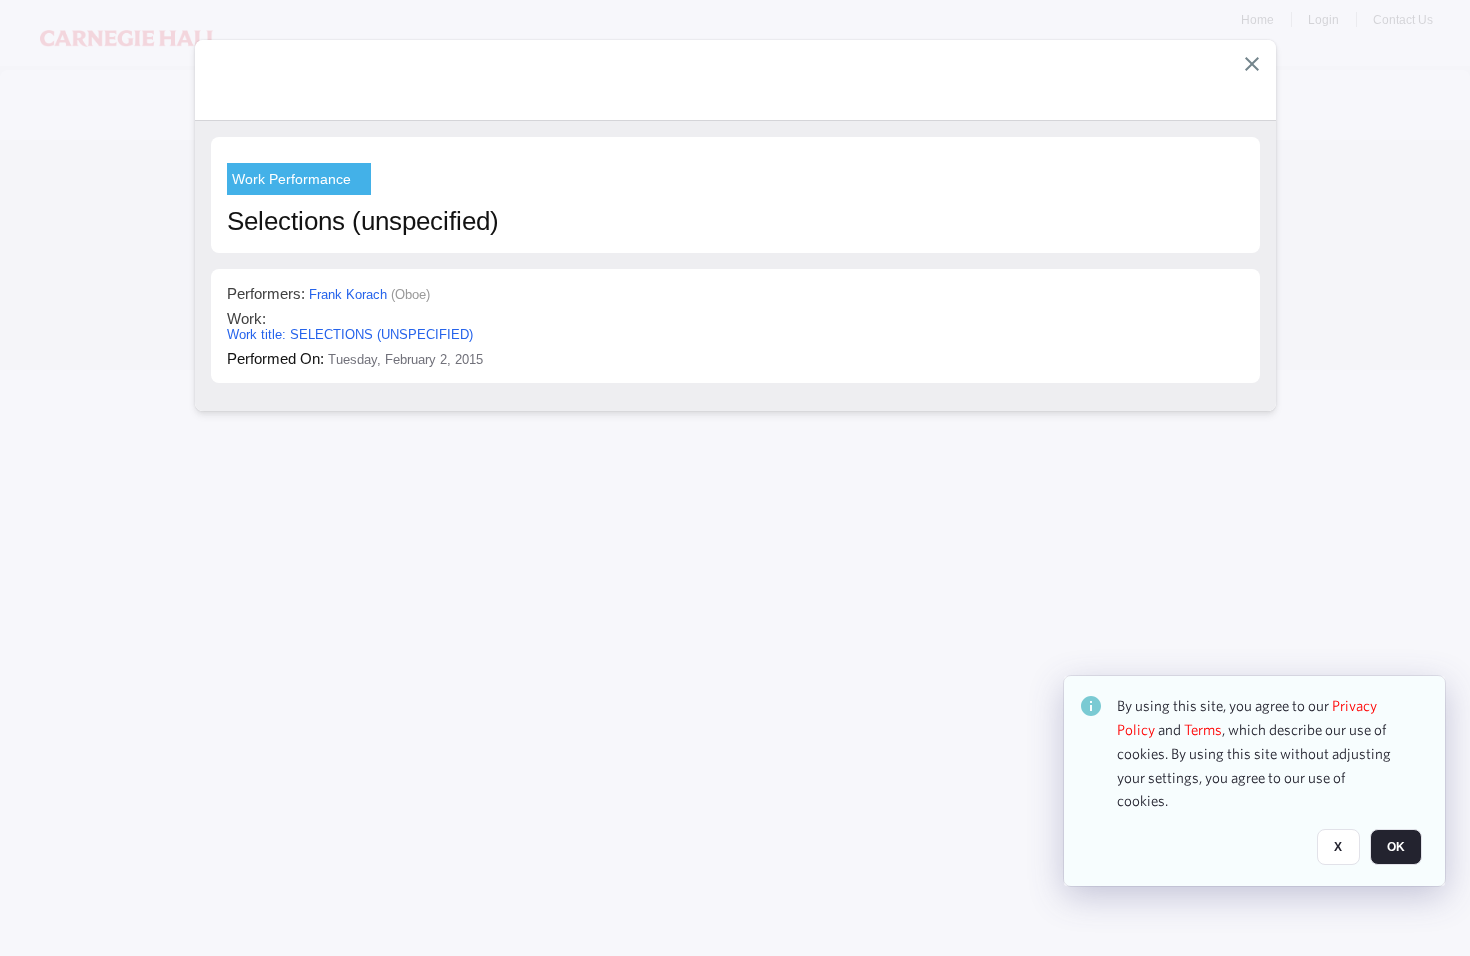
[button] (1252, 64)
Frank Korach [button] (348, 294)
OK (1396, 847)
